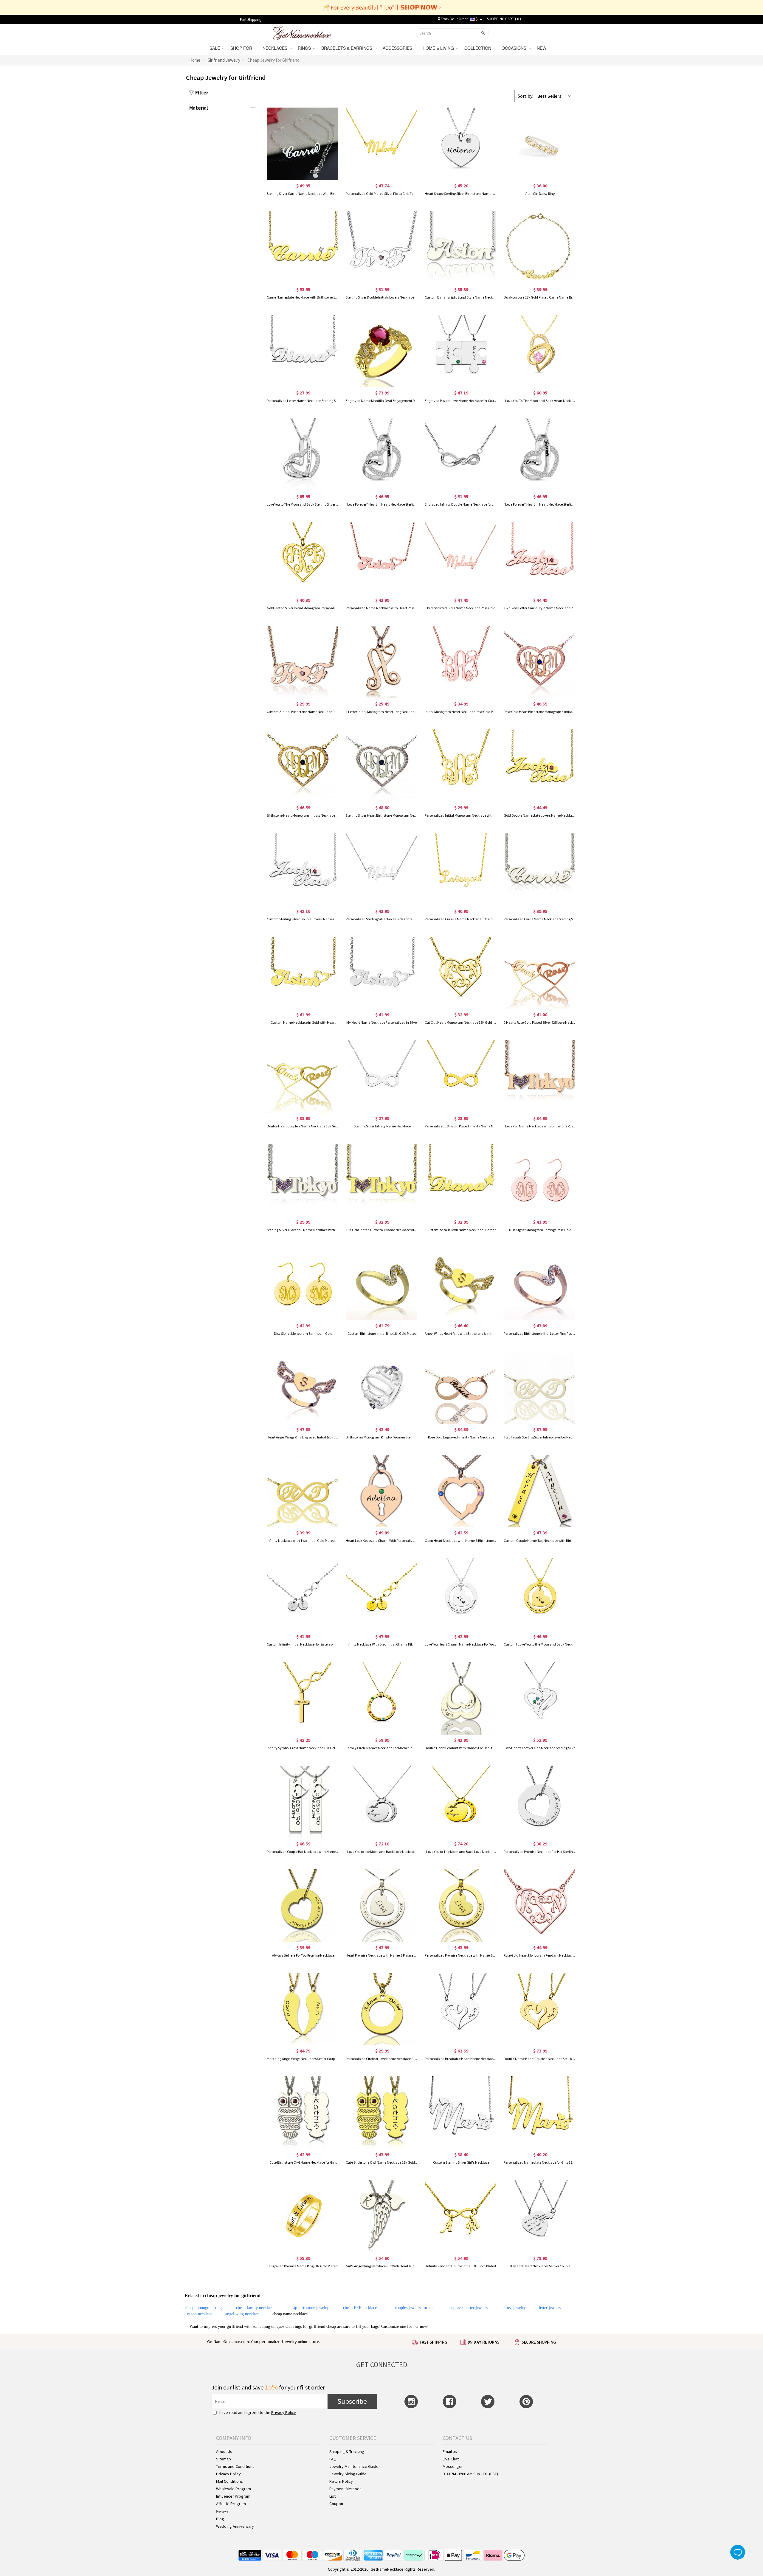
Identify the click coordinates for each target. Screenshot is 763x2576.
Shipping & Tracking (347, 2451)
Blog (220, 2519)
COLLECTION (479, 48)
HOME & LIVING (439, 48)
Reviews (222, 2511)
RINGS (305, 48)
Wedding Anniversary (235, 2526)
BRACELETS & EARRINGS (348, 48)
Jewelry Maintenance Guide (354, 2466)
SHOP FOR (242, 48)
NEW (542, 48)
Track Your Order (454, 19)
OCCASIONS (515, 48)
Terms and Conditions (235, 2466)
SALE (216, 48)
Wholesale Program (234, 2489)
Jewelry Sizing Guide (348, 2474)
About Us (224, 2451)
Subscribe (352, 2401)
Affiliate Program (231, 2504)
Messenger (453, 2466)
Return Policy (341, 2481)
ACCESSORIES (399, 48)
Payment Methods (345, 2489)
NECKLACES (276, 48)
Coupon (336, 2504)
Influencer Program (233, 2496)
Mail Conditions (229, 2481)
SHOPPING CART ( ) (504, 19)
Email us (450, 2451)
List (332, 2496)
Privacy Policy (284, 2412)
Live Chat (451, 2459)
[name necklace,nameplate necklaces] (302, 32)
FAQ (333, 2459)
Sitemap (224, 2459)
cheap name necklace (290, 2314)
